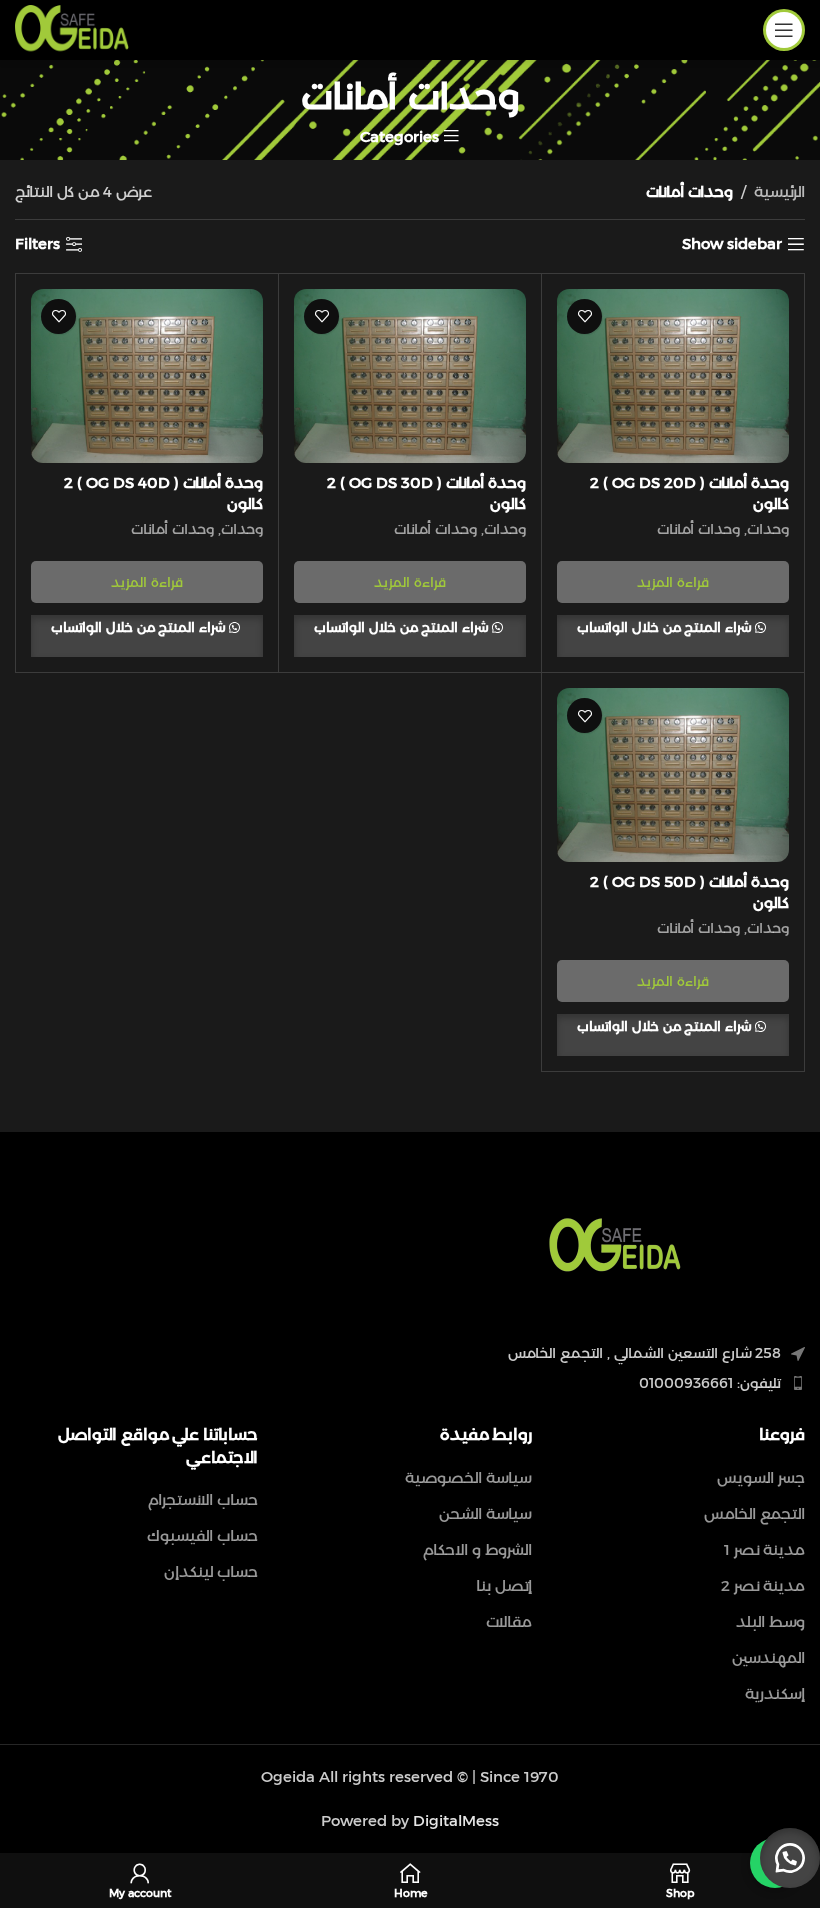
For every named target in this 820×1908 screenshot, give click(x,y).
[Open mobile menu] (784, 30)
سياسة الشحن (485, 1513)
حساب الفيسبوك (202, 1535)
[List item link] (615, 1383)
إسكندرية (775, 1693)
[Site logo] (72, 28)
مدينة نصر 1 (764, 1549)
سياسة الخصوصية (468, 1477)
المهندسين (768, 1657)
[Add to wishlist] (584, 316)
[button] (790, 1858)
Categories (399, 136)
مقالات (509, 1621)
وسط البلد (770, 1621)
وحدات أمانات (698, 529)
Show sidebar (732, 244)
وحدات (768, 529)
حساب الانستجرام (203, 1499)
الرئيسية (779, 191)
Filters (37, 244)
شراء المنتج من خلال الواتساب (666, 627)
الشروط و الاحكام (477, 1549)
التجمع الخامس (754, 1513)
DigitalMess (456, 1820)
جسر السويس (761, 1477)
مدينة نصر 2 (763, 1585)
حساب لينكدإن (211, 1571)
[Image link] (615, 1245)
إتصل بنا (504, 1585)
